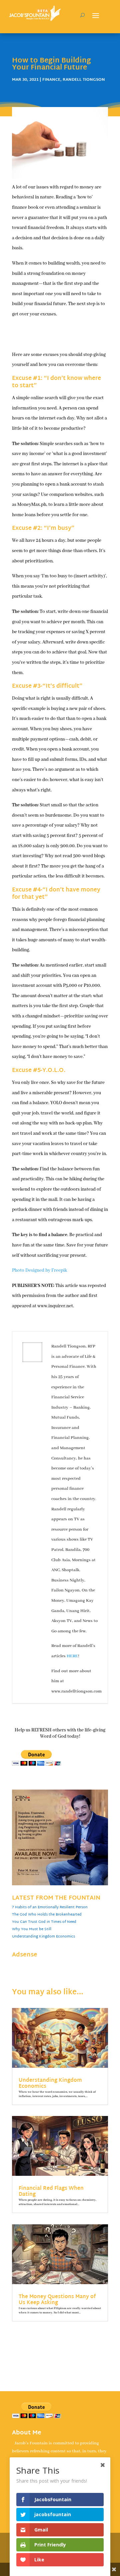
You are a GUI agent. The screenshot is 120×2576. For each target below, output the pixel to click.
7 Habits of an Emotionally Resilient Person (50, 1907)
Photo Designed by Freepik (39, 1270)
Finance (51, 80)
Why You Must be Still (32, 1929)
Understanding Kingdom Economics (43, 1936)
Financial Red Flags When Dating (51, 2192)
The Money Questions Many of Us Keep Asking (57, 2300)
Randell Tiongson (84, 80)
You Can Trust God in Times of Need (44, 1922)
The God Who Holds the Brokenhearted (47, 1915)
